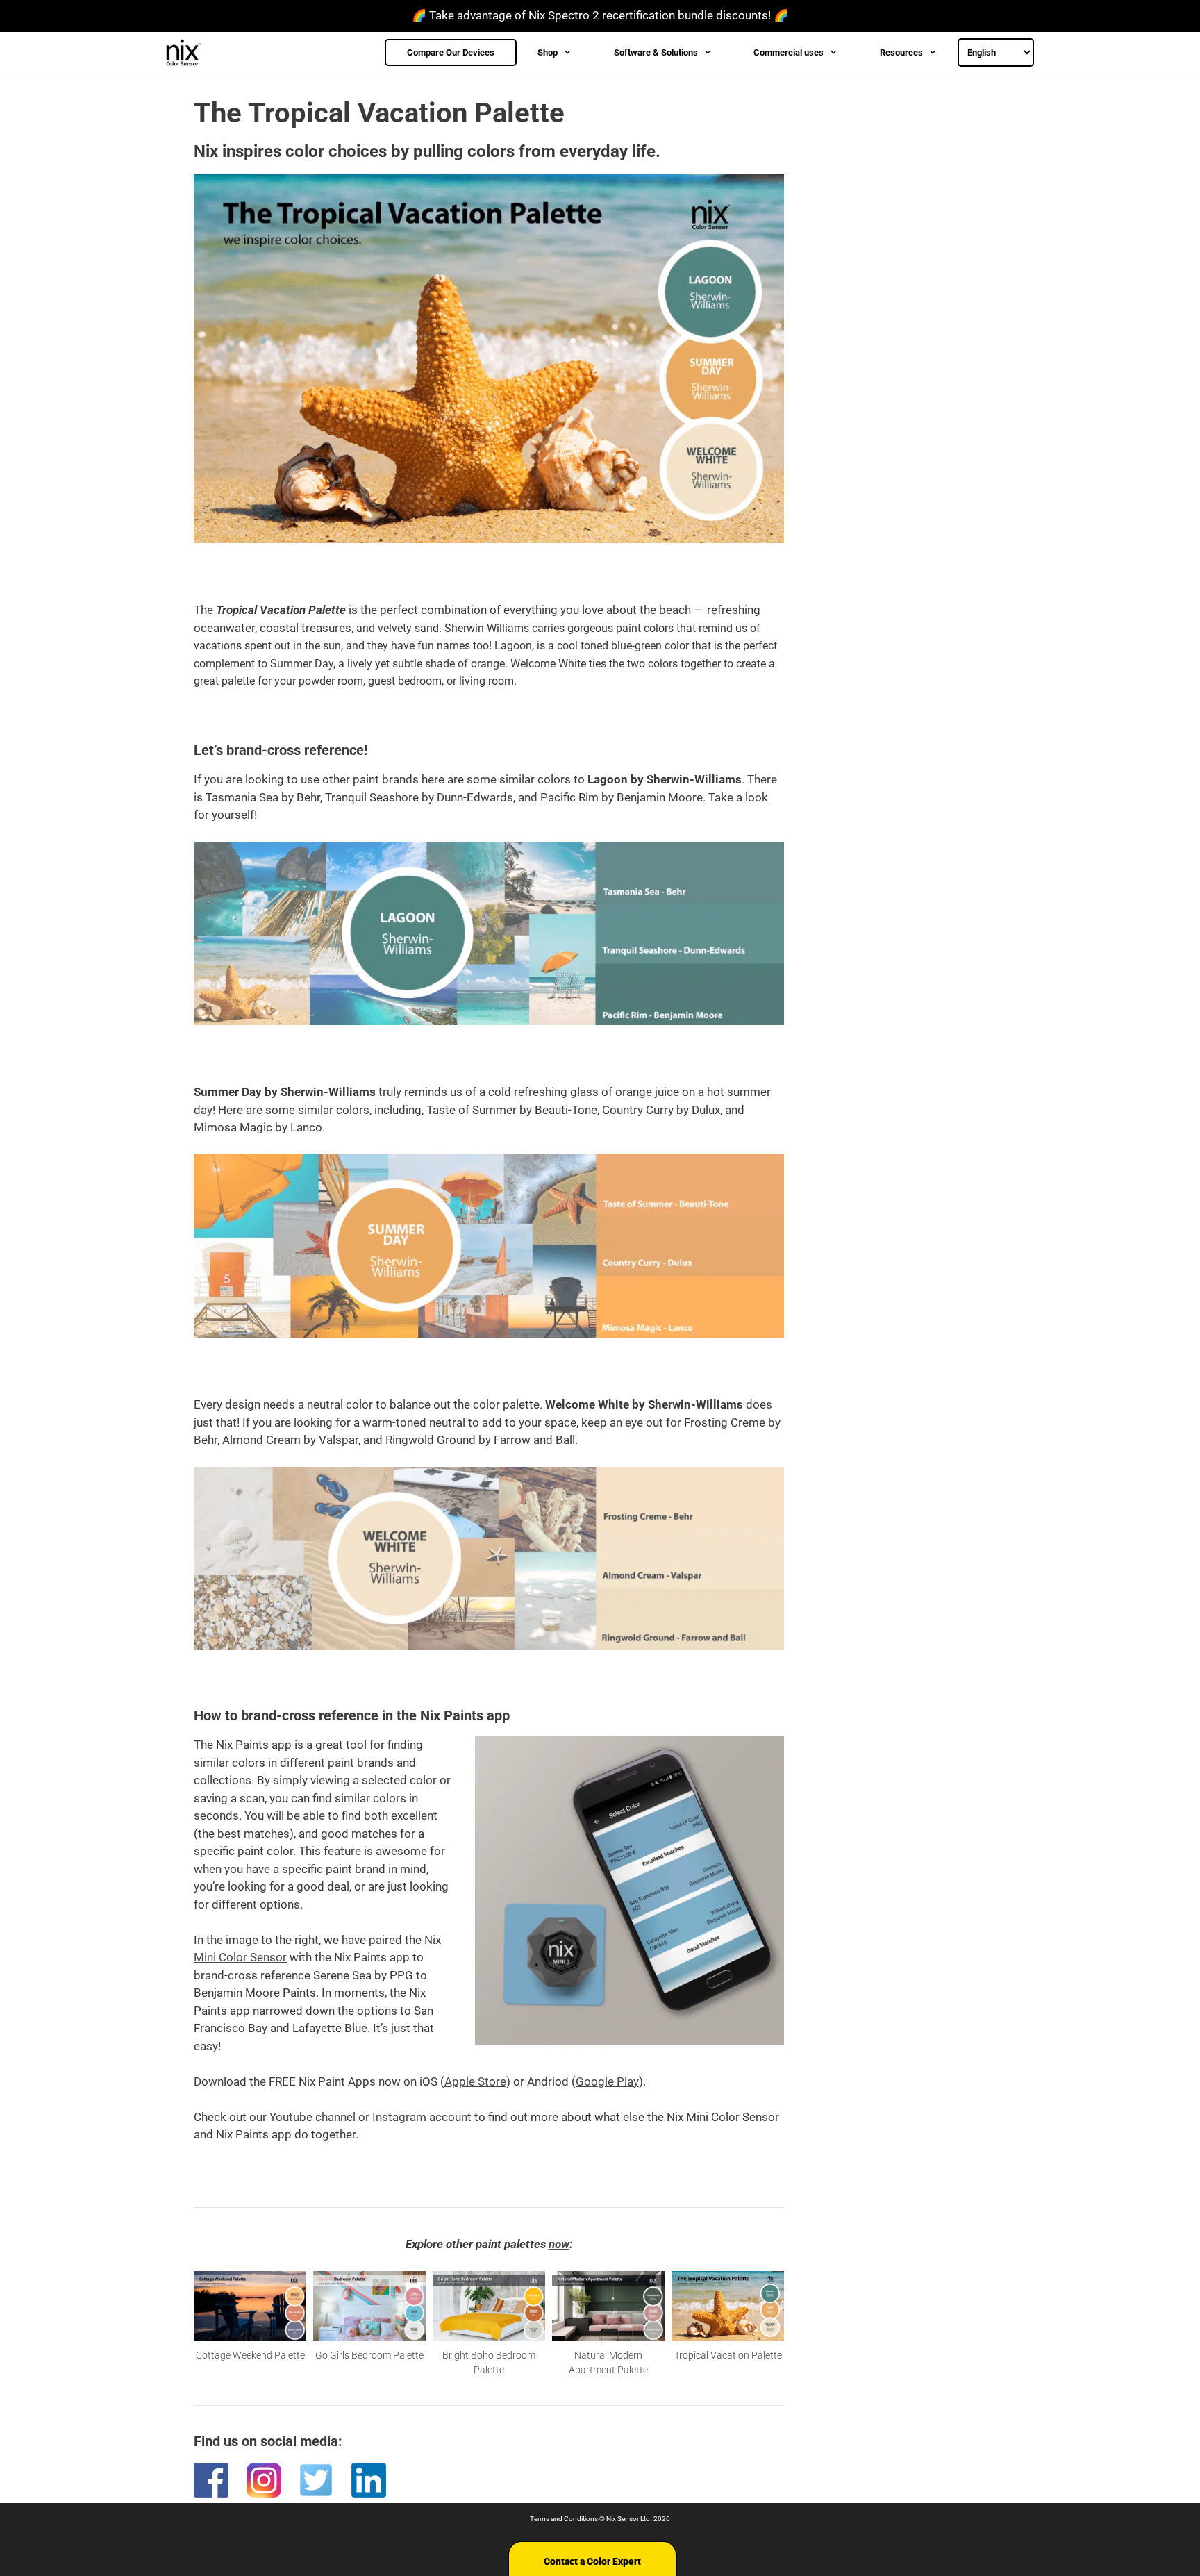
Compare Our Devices (451, 52)
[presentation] (177, 2324)
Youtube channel (312, 2117)
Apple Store (475, 2081)
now (559, 2244)
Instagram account (422, 2117)
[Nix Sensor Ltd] (187, 53)
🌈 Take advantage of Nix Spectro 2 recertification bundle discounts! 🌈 (600, 15)
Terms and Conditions (564, 2519)
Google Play (607, 2081)
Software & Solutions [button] (656, 52)
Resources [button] (901, 52)
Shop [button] (548, 52)
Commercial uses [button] (789, 52)
